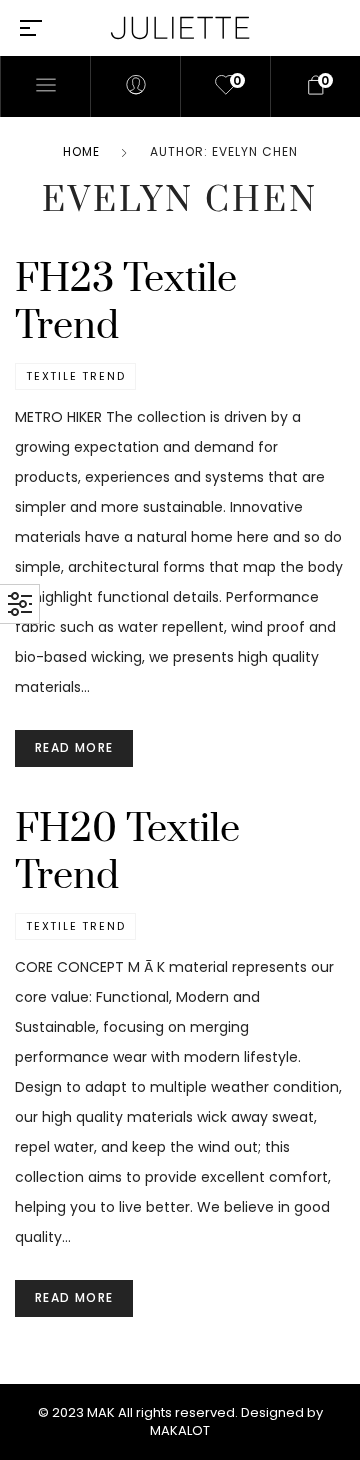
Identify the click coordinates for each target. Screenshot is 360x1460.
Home (81, 151)
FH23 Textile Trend (126, 303)
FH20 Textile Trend (127, 853)
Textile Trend (75, 376)
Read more (74, 747)
